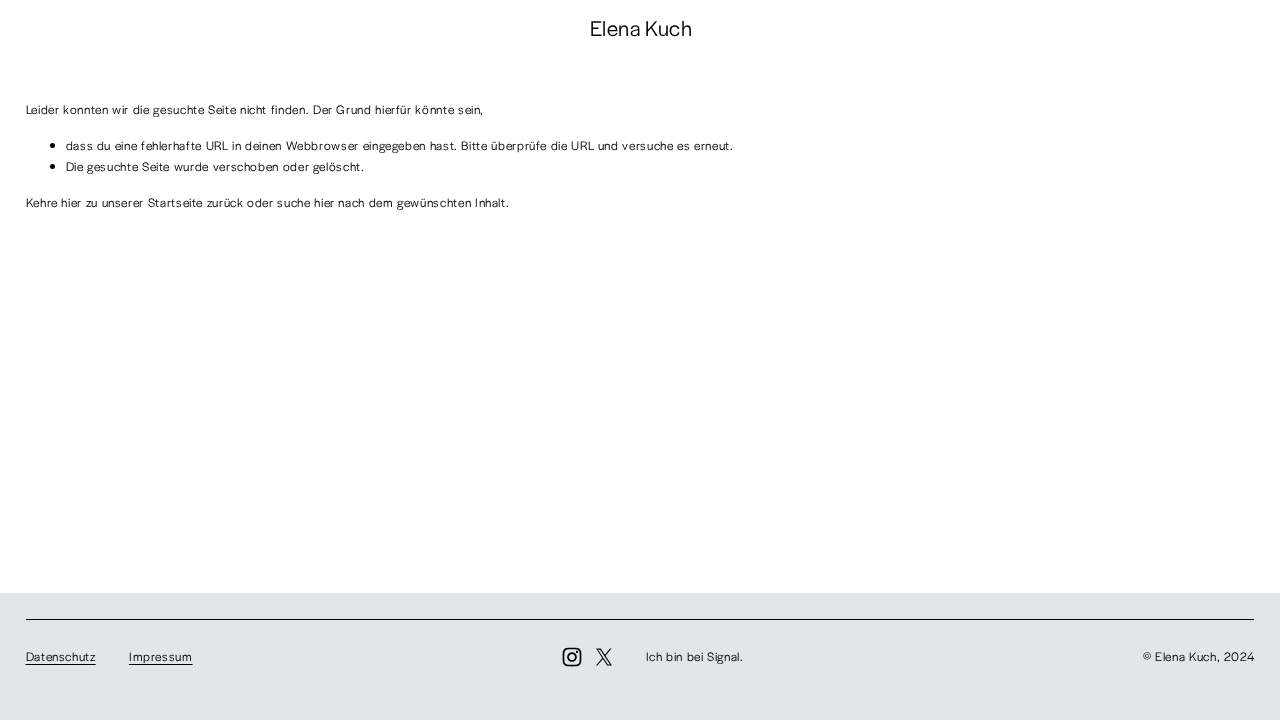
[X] (604, 657)
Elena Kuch (641, 27)
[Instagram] (572, 657)
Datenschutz (61, 656)
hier (71, 202)
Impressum (161, 656)
